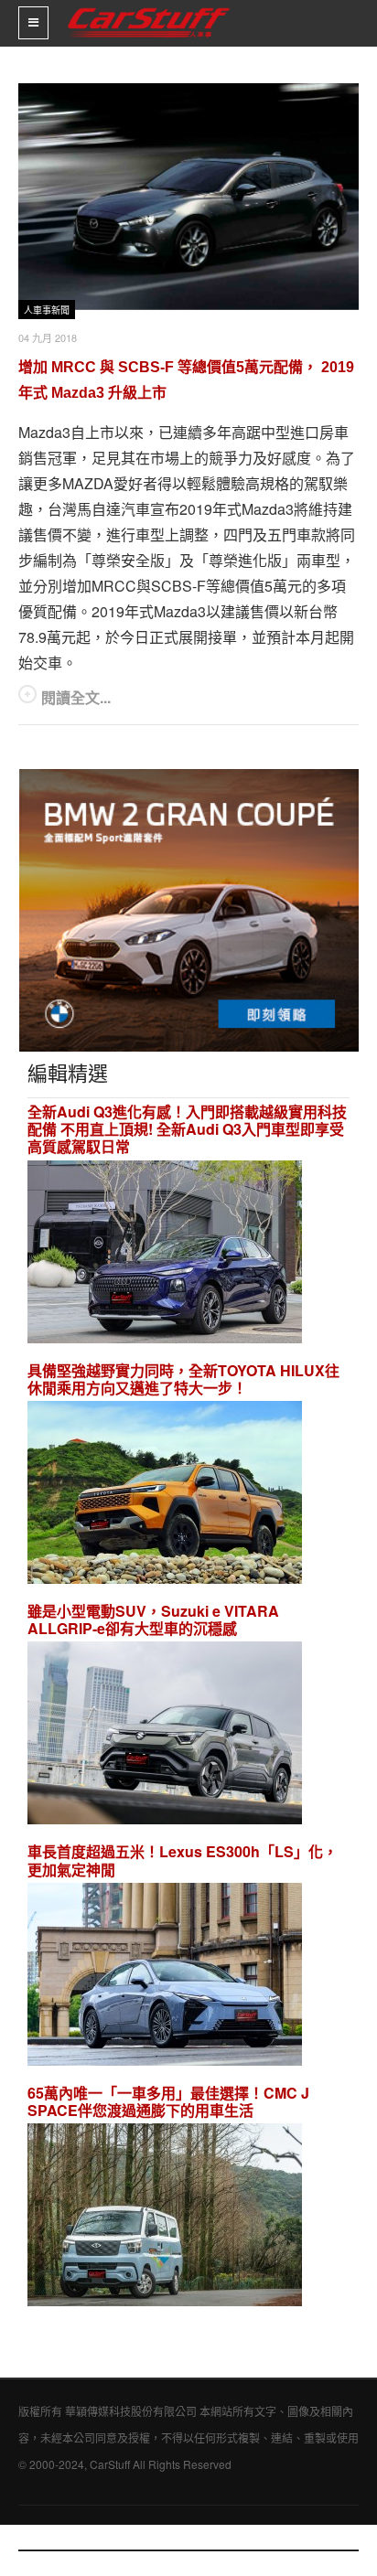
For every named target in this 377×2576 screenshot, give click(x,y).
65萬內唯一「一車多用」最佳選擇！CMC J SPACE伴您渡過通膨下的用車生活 (168, 2101)
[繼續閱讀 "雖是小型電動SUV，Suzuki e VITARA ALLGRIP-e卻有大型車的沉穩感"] (165, 1736)
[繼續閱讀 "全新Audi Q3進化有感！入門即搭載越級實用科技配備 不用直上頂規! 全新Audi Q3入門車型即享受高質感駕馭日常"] (165, 1254)
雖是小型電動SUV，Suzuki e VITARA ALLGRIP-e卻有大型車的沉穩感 (153, 1619)
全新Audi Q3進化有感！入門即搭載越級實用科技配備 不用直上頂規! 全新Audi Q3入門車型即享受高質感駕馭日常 (187, 1129)
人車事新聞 (47, 310)
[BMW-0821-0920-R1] (189, 909)
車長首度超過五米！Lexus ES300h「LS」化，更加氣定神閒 (183, 1860)
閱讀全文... (76, 697)
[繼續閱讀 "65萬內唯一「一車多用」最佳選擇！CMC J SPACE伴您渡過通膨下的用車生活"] (165, 2217)
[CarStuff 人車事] (149, 8)
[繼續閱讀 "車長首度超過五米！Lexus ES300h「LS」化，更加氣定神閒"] (165, 1977)
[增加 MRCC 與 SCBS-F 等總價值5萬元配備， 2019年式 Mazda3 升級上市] (188, 197)
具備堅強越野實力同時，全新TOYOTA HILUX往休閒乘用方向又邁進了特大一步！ (183, 1379)
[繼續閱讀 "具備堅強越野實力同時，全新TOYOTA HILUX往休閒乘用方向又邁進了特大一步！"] (165, 1495)
